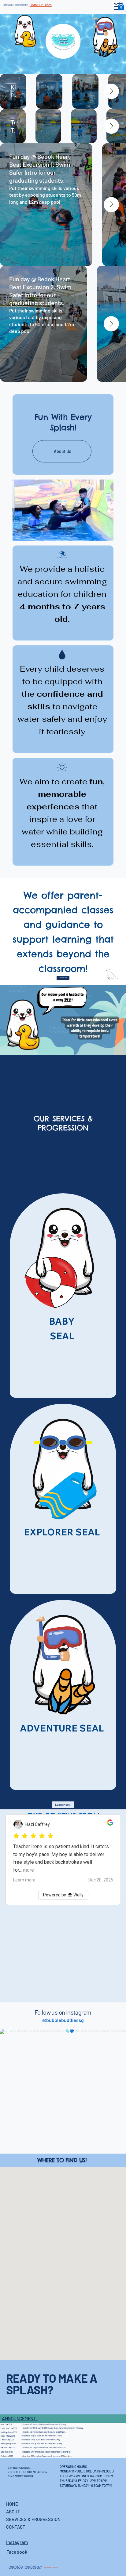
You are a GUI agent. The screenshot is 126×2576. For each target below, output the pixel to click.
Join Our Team (41, 5)
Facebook (17, 2552)
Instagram (17, 2542)
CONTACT (16, 2527)
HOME (12, 2504)
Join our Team (50, 2567)
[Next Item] (111, 91)
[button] (121, 6)
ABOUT (13, 2512)
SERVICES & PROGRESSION (33, 2519)
